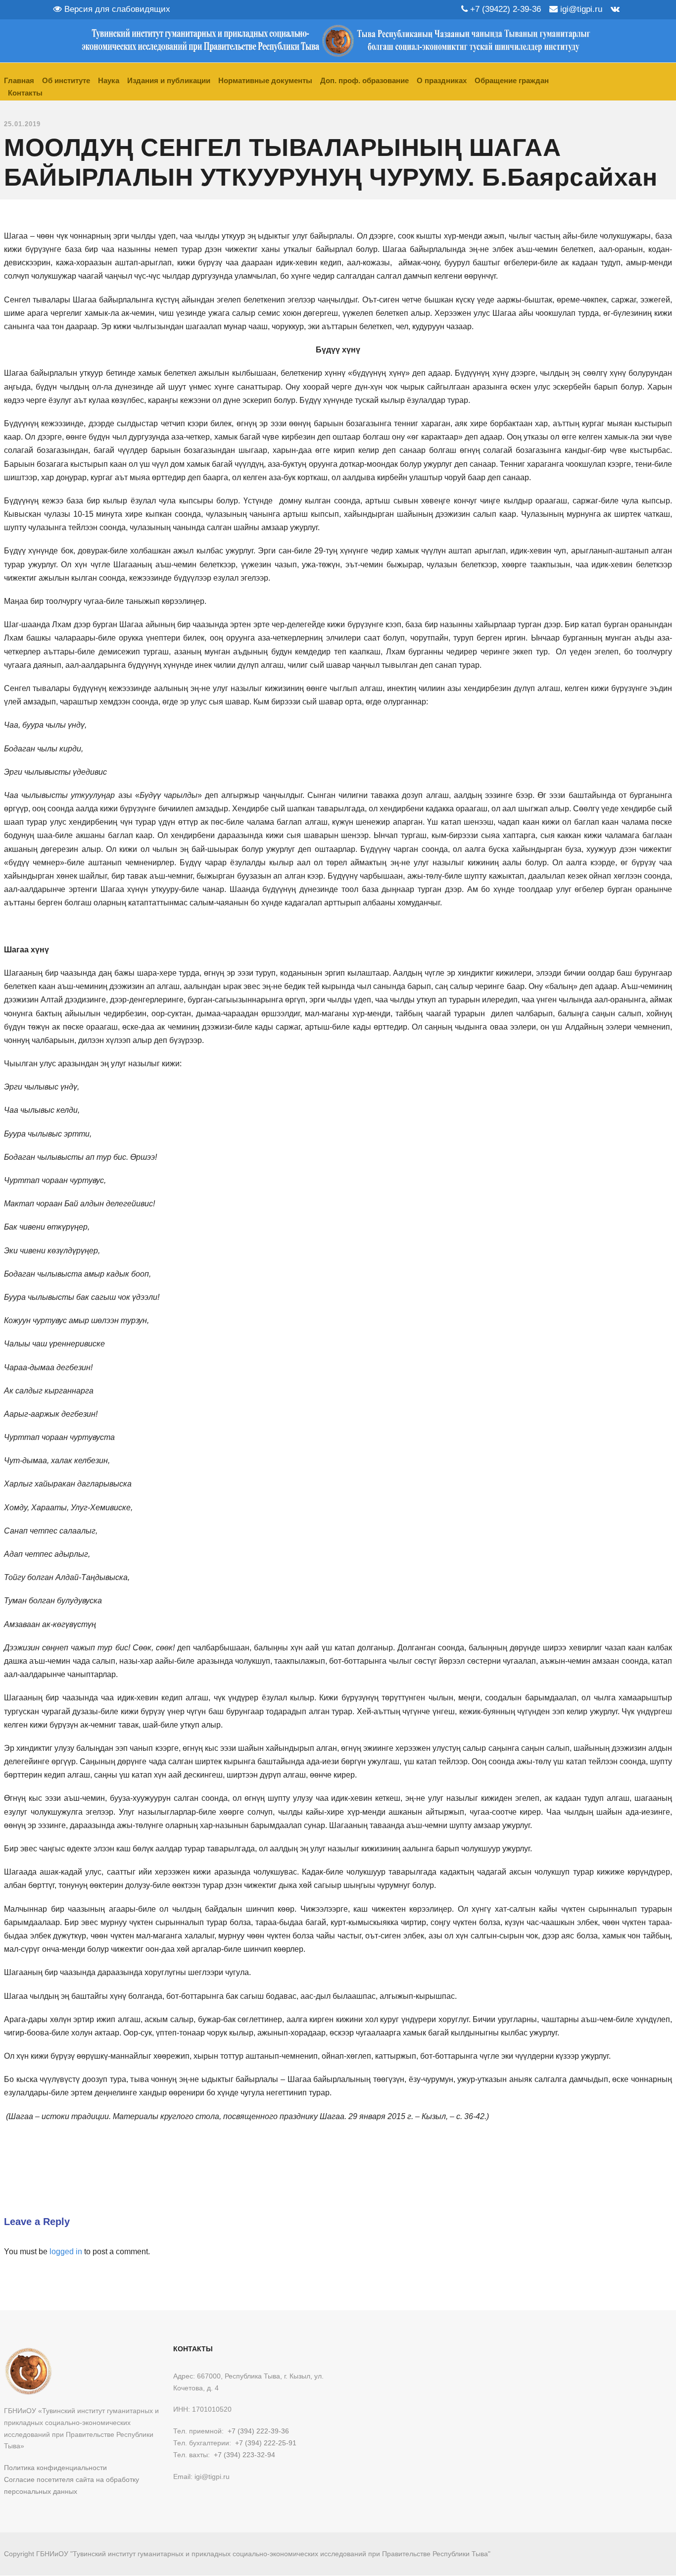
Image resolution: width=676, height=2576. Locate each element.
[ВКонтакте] (615, 9)
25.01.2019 (22, 124)
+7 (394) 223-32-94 (244, 2455)
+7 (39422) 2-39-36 (504, 9)
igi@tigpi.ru (580, 9)
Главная (19, 80)
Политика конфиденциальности (55, 2468)
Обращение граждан (512, 80)
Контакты (25, 93)
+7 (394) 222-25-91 (266, 2443)
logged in (66, 2252)
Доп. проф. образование (364, 80)
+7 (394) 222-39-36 (258, 2431)
